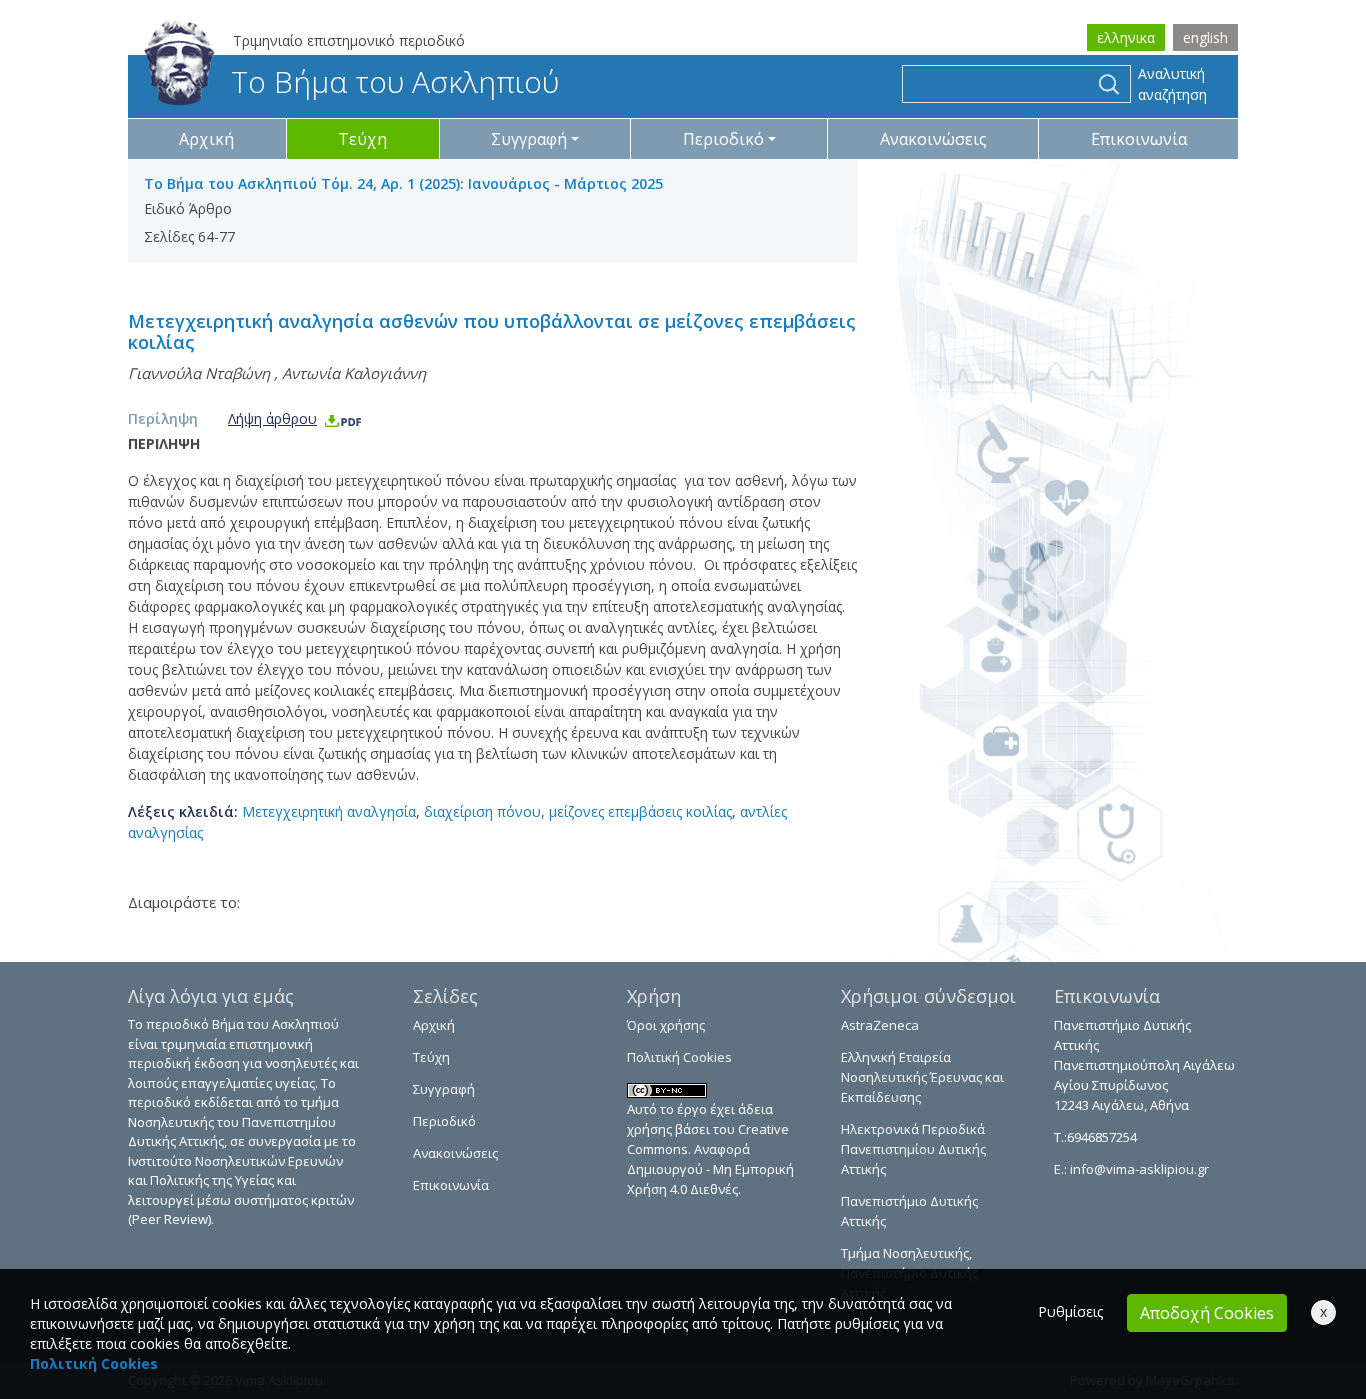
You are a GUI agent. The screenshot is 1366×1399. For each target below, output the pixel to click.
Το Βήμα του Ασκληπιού (395, 81)
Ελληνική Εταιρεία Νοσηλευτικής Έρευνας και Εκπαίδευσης (922, 1077)
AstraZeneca (880, 1025)
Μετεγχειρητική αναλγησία (329, 811)
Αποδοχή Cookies (1207, 1313)
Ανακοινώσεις (933, 139)
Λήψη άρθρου (272, 418)
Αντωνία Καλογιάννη (354, 373)
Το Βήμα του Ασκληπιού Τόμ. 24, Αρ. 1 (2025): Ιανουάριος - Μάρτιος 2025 (403, 183)
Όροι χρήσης (666, 1025)
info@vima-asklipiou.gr (1138, 1169)
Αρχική (206, 139)
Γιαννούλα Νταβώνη (199, 373)
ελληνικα (1126, 37)
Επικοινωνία (1139, 139)
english (1205, 37)
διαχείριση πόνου (482, 811)
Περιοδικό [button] (723, 139)
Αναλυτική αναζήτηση (1172, 84)
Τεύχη (362, 139)
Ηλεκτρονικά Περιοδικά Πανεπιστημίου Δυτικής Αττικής (913, 1149)
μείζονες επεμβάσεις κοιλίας (640, 811)
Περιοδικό (444, 1121)
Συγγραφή (444, 1089)
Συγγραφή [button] (529, 139)
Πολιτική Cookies (679, 1057)
